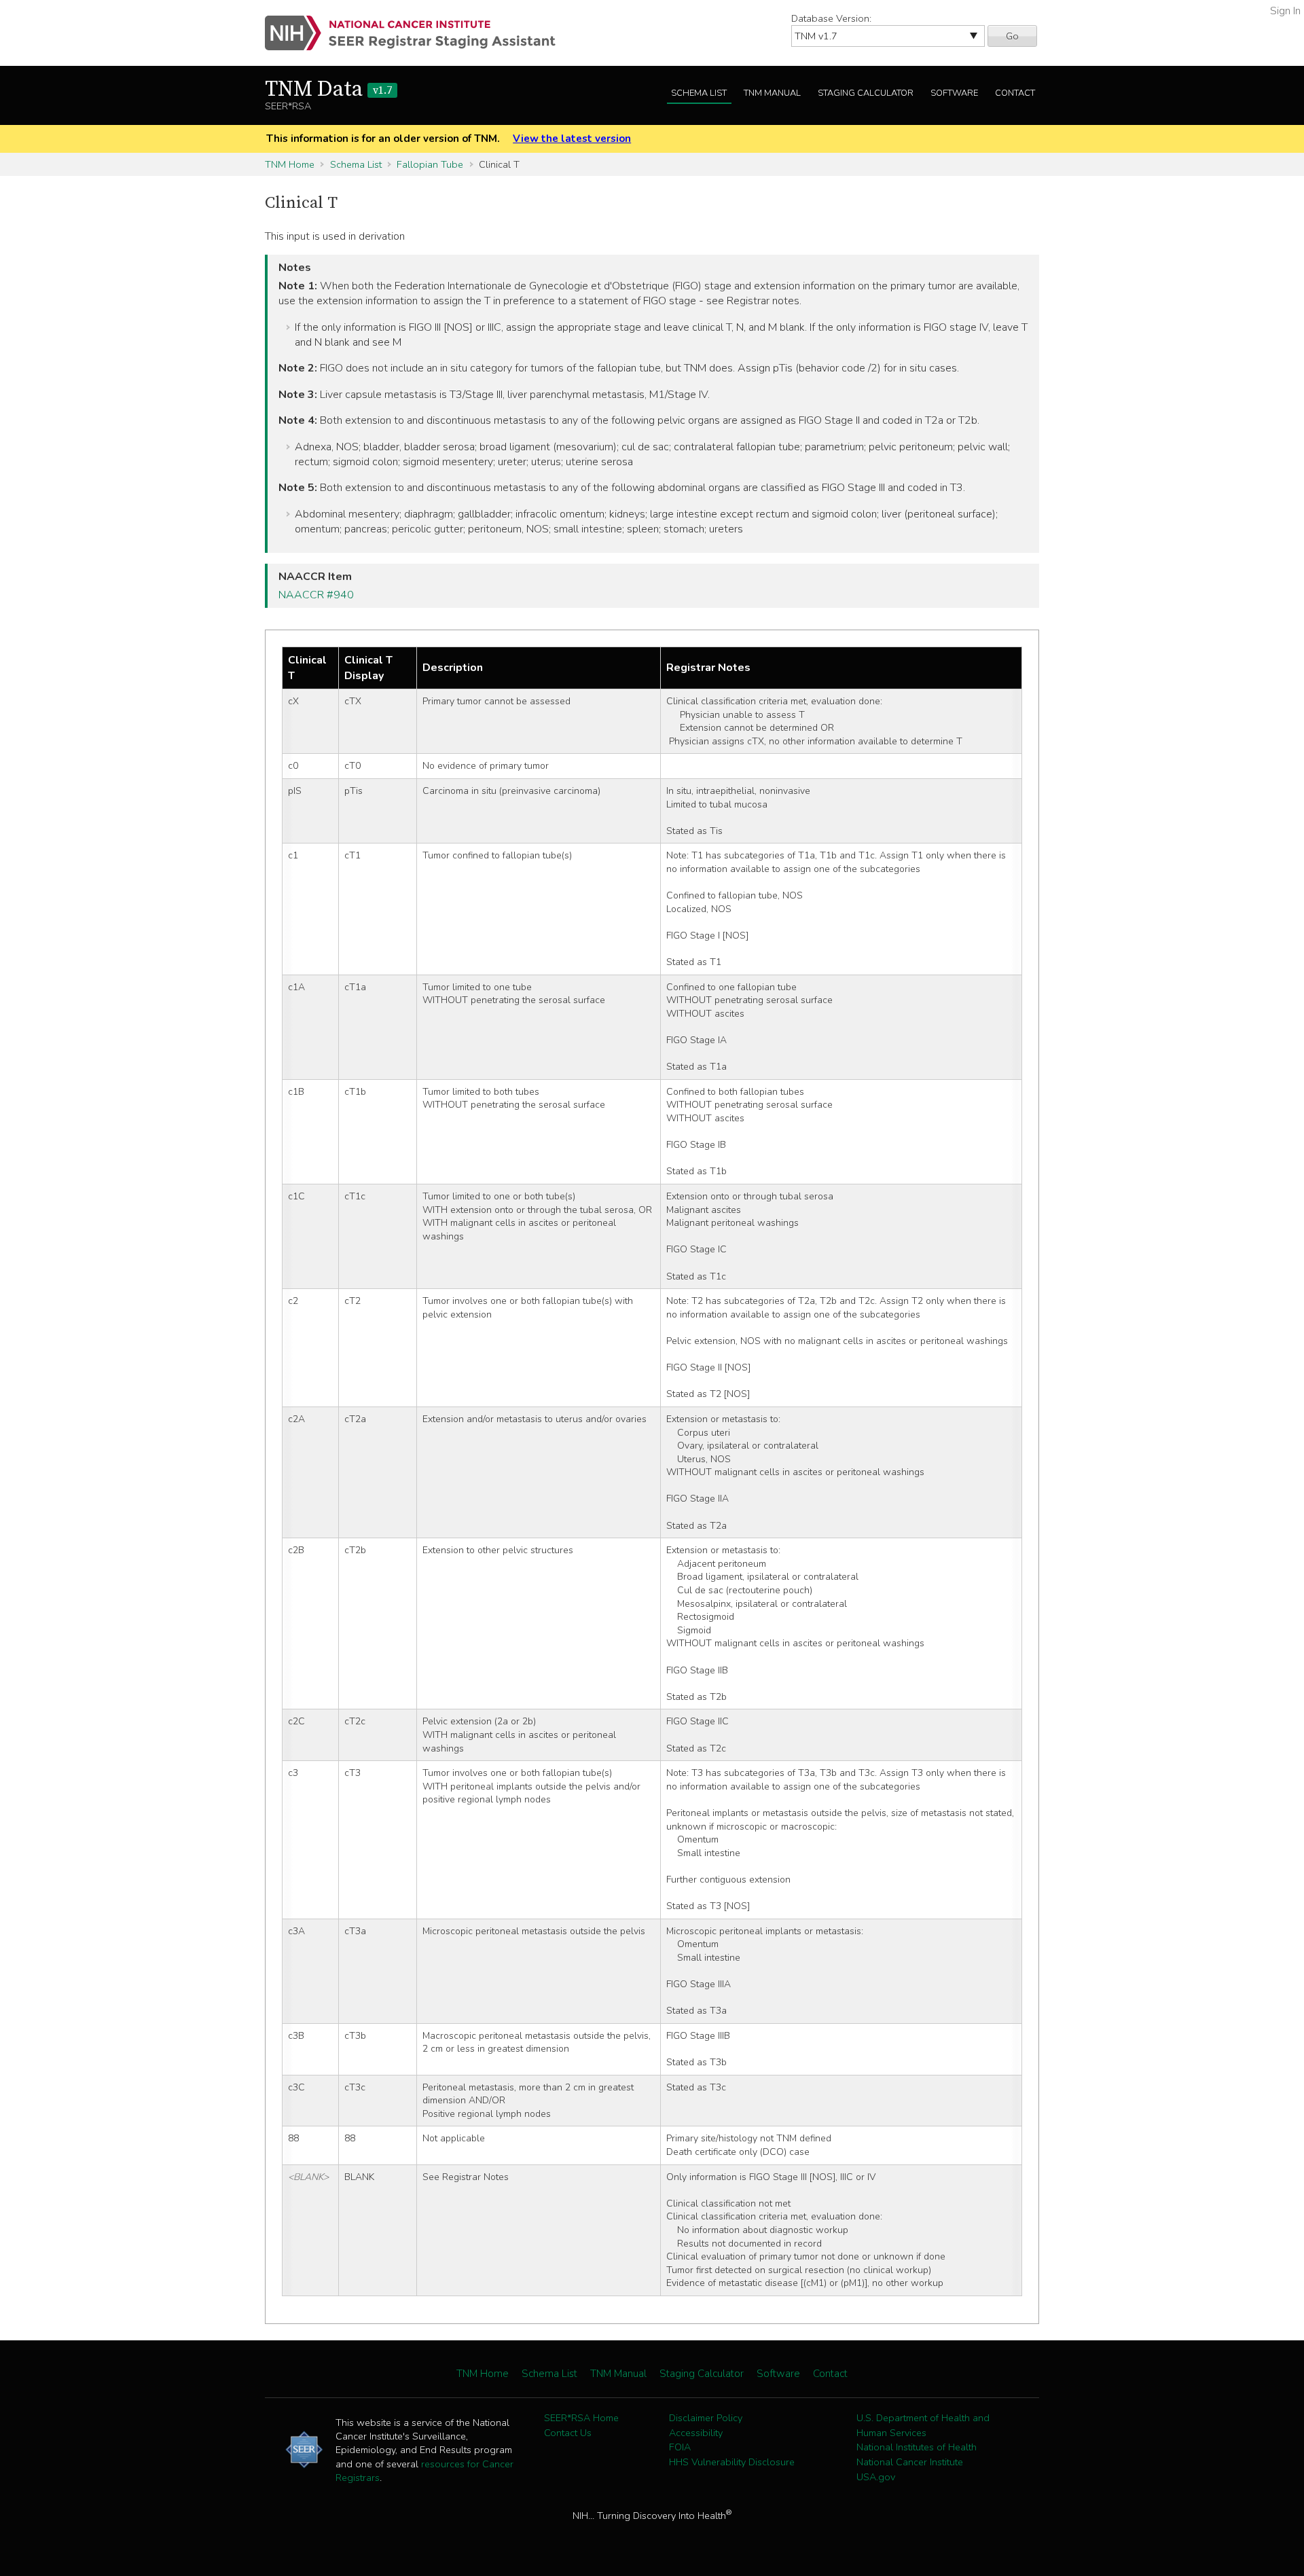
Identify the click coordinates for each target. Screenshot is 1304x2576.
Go (1012, 36)
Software (954, 93)
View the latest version (572, 139)
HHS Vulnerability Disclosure (732, 2462)
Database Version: (831, 18)
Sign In (1285, 11)
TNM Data (328, 90)
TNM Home (290, 164)
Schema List (699, 93)
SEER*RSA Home (581, 2418)
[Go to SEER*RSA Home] (418, 33)
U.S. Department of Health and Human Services (923, 2425)
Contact (1015, 93)
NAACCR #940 (316, 595)
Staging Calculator (866, 93)
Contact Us (568, 2433)
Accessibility (696, 2433)
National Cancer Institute (910, 2462)
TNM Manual (772, 93)
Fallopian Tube (430, 164)
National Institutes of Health (917, 2447)
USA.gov (876, 2477)
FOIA (680, 2447)
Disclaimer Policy (706, 2418)
